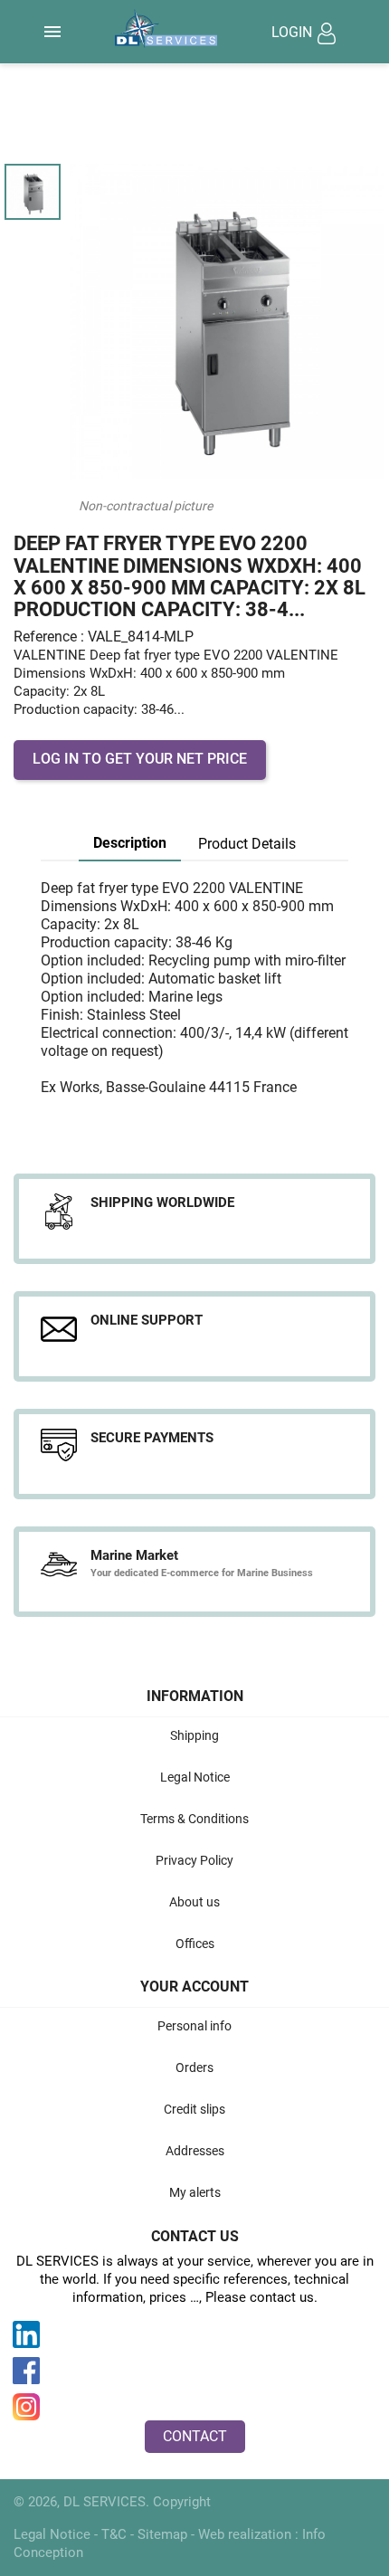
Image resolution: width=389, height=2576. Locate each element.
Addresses (195, 2151)
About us (194, 1902)
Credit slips (194, 2109)
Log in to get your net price (140, 759)
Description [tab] (130, 843)
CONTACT (195, 2436)
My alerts (195, 2192)
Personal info (194, 2026)
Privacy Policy (194, 1860)
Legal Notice (195, 1777)
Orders (194, 2067)
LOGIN (294, 32)
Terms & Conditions (194, 1819)
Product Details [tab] (247, 844)
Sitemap (164, 2534)
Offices (195, 1944)
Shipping (194, 1735)
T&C (116, 2534)
